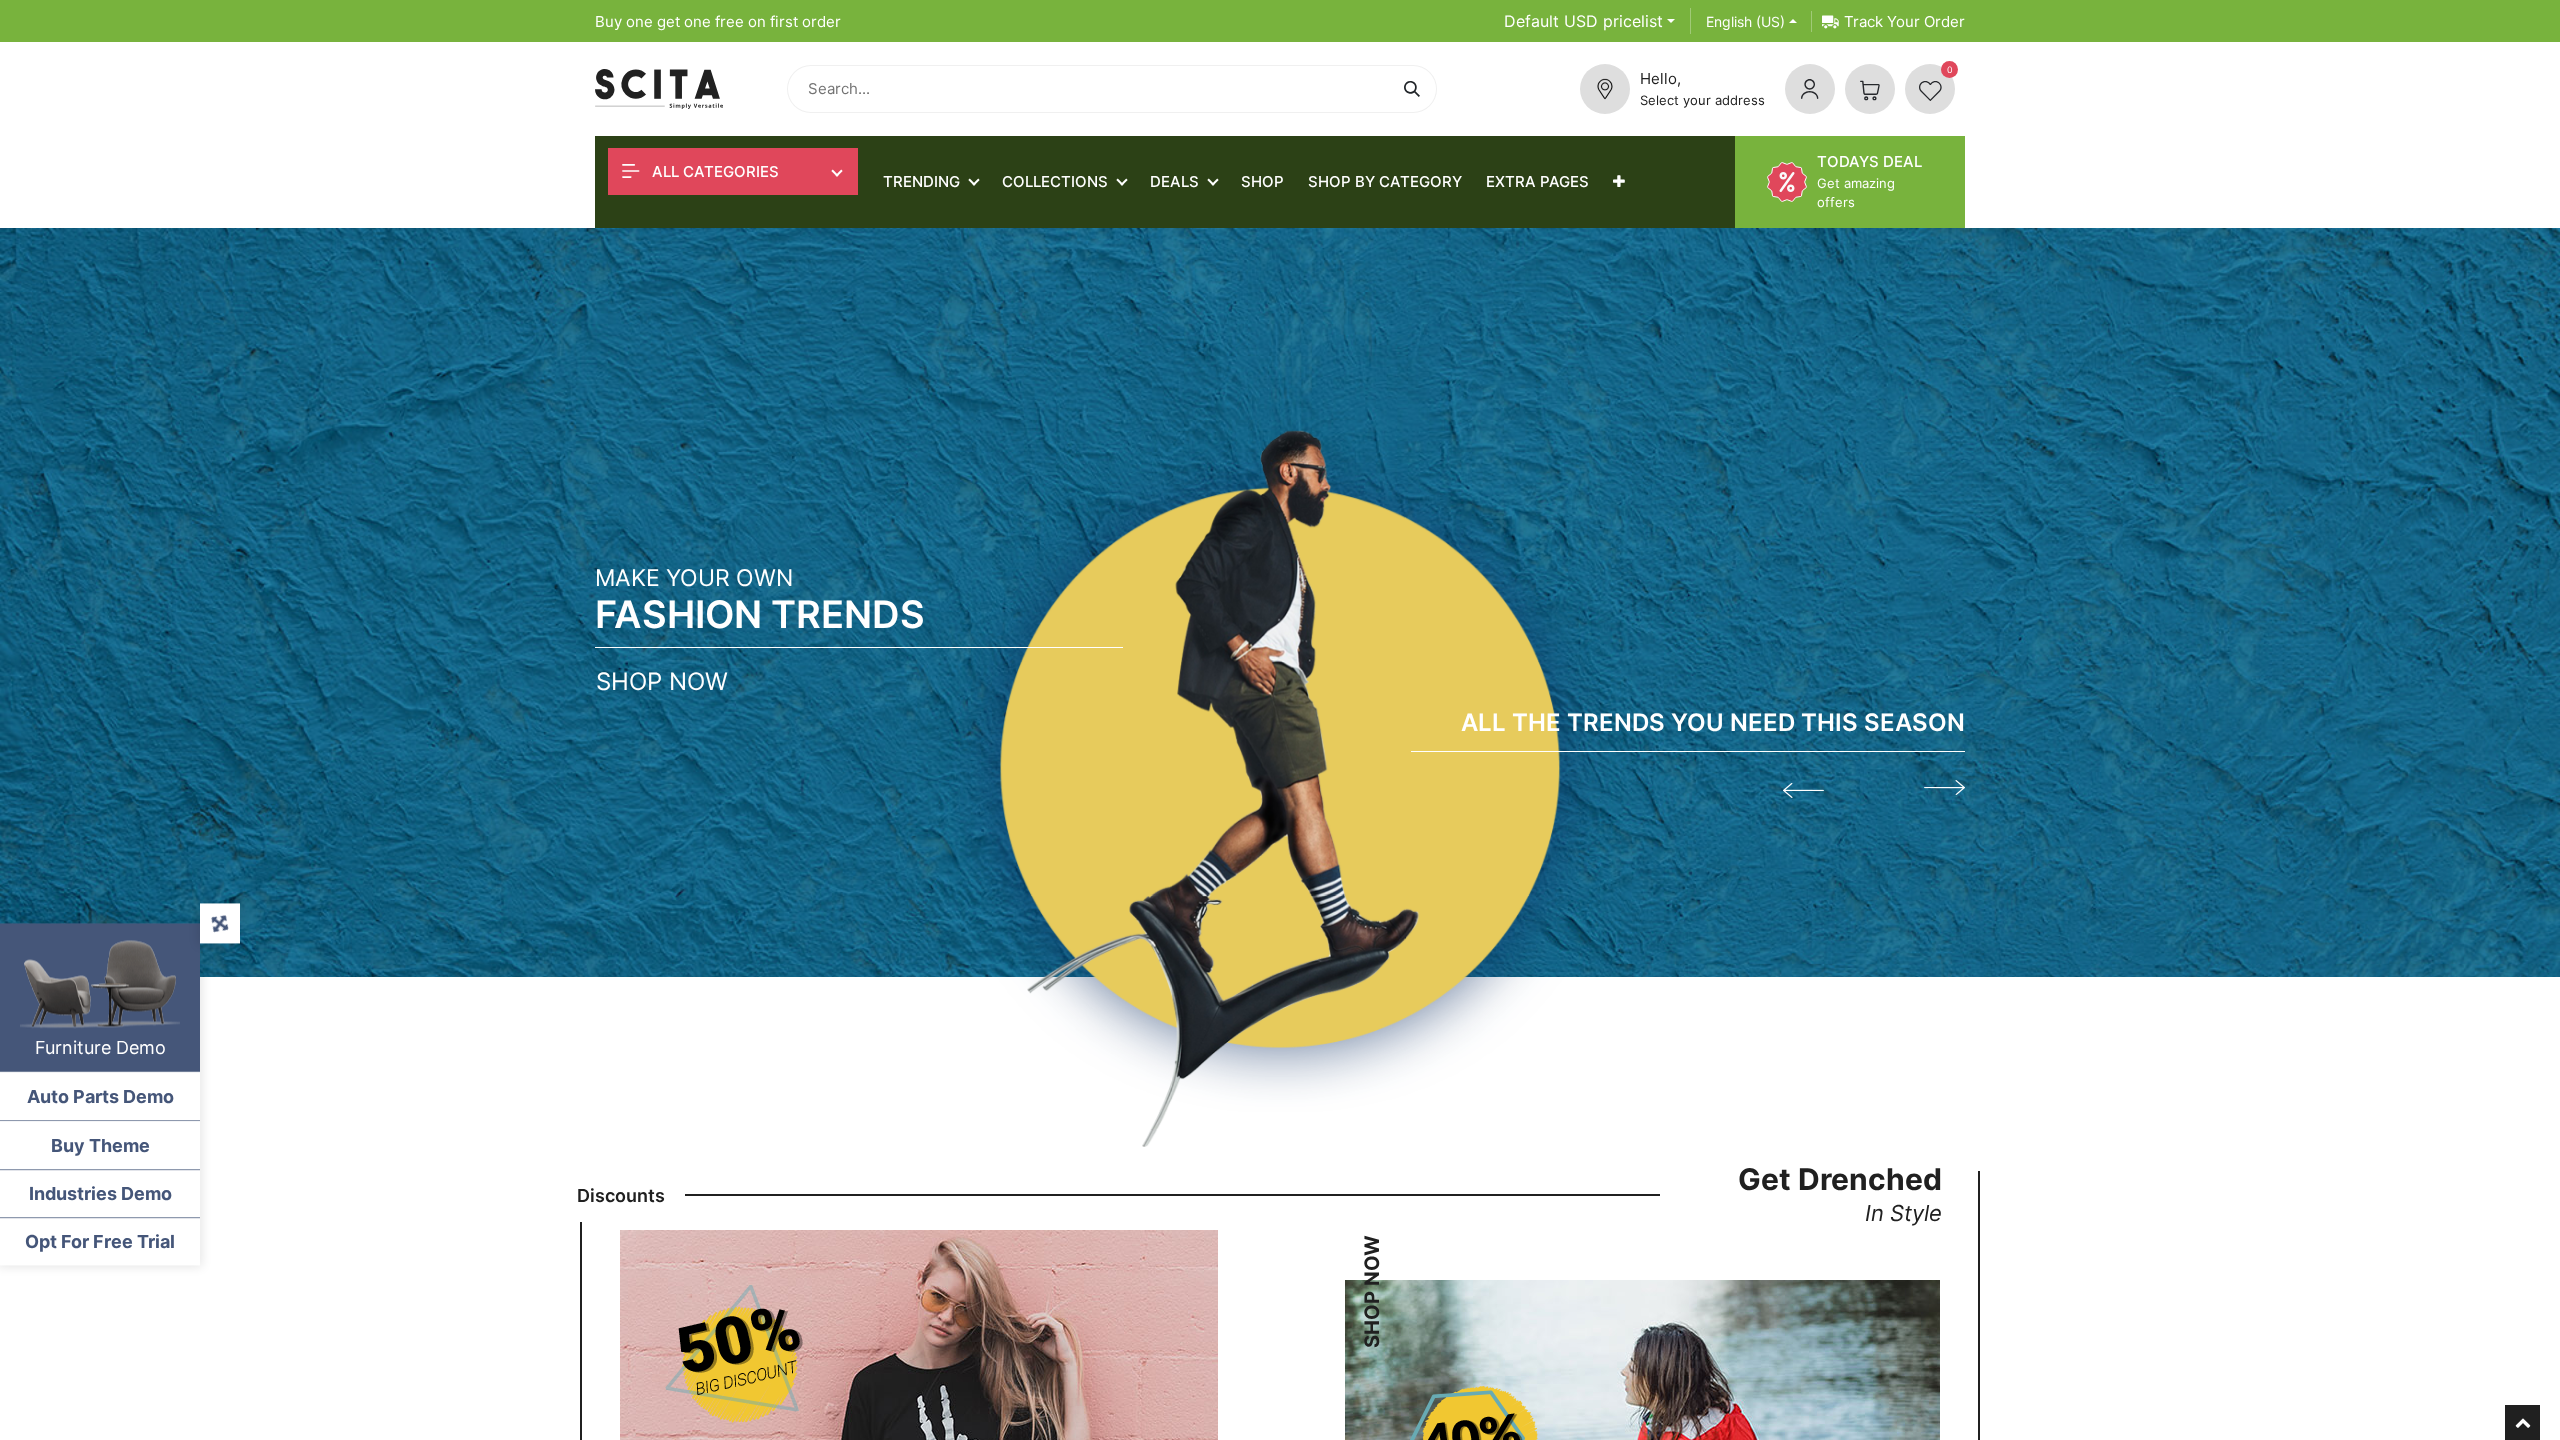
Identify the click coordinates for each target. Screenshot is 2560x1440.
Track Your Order (1904, 21)
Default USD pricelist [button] (1583, 21)
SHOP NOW (1372, 1289)
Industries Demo (100, 1193)
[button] (1619, 181)
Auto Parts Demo (100, 1096)
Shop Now (662, 681)
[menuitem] (1262, 181)
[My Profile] (1810, 89)
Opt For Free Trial (100, 1241)
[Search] (1415, 89)
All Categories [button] (713, 171)
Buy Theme (100, 1145)
